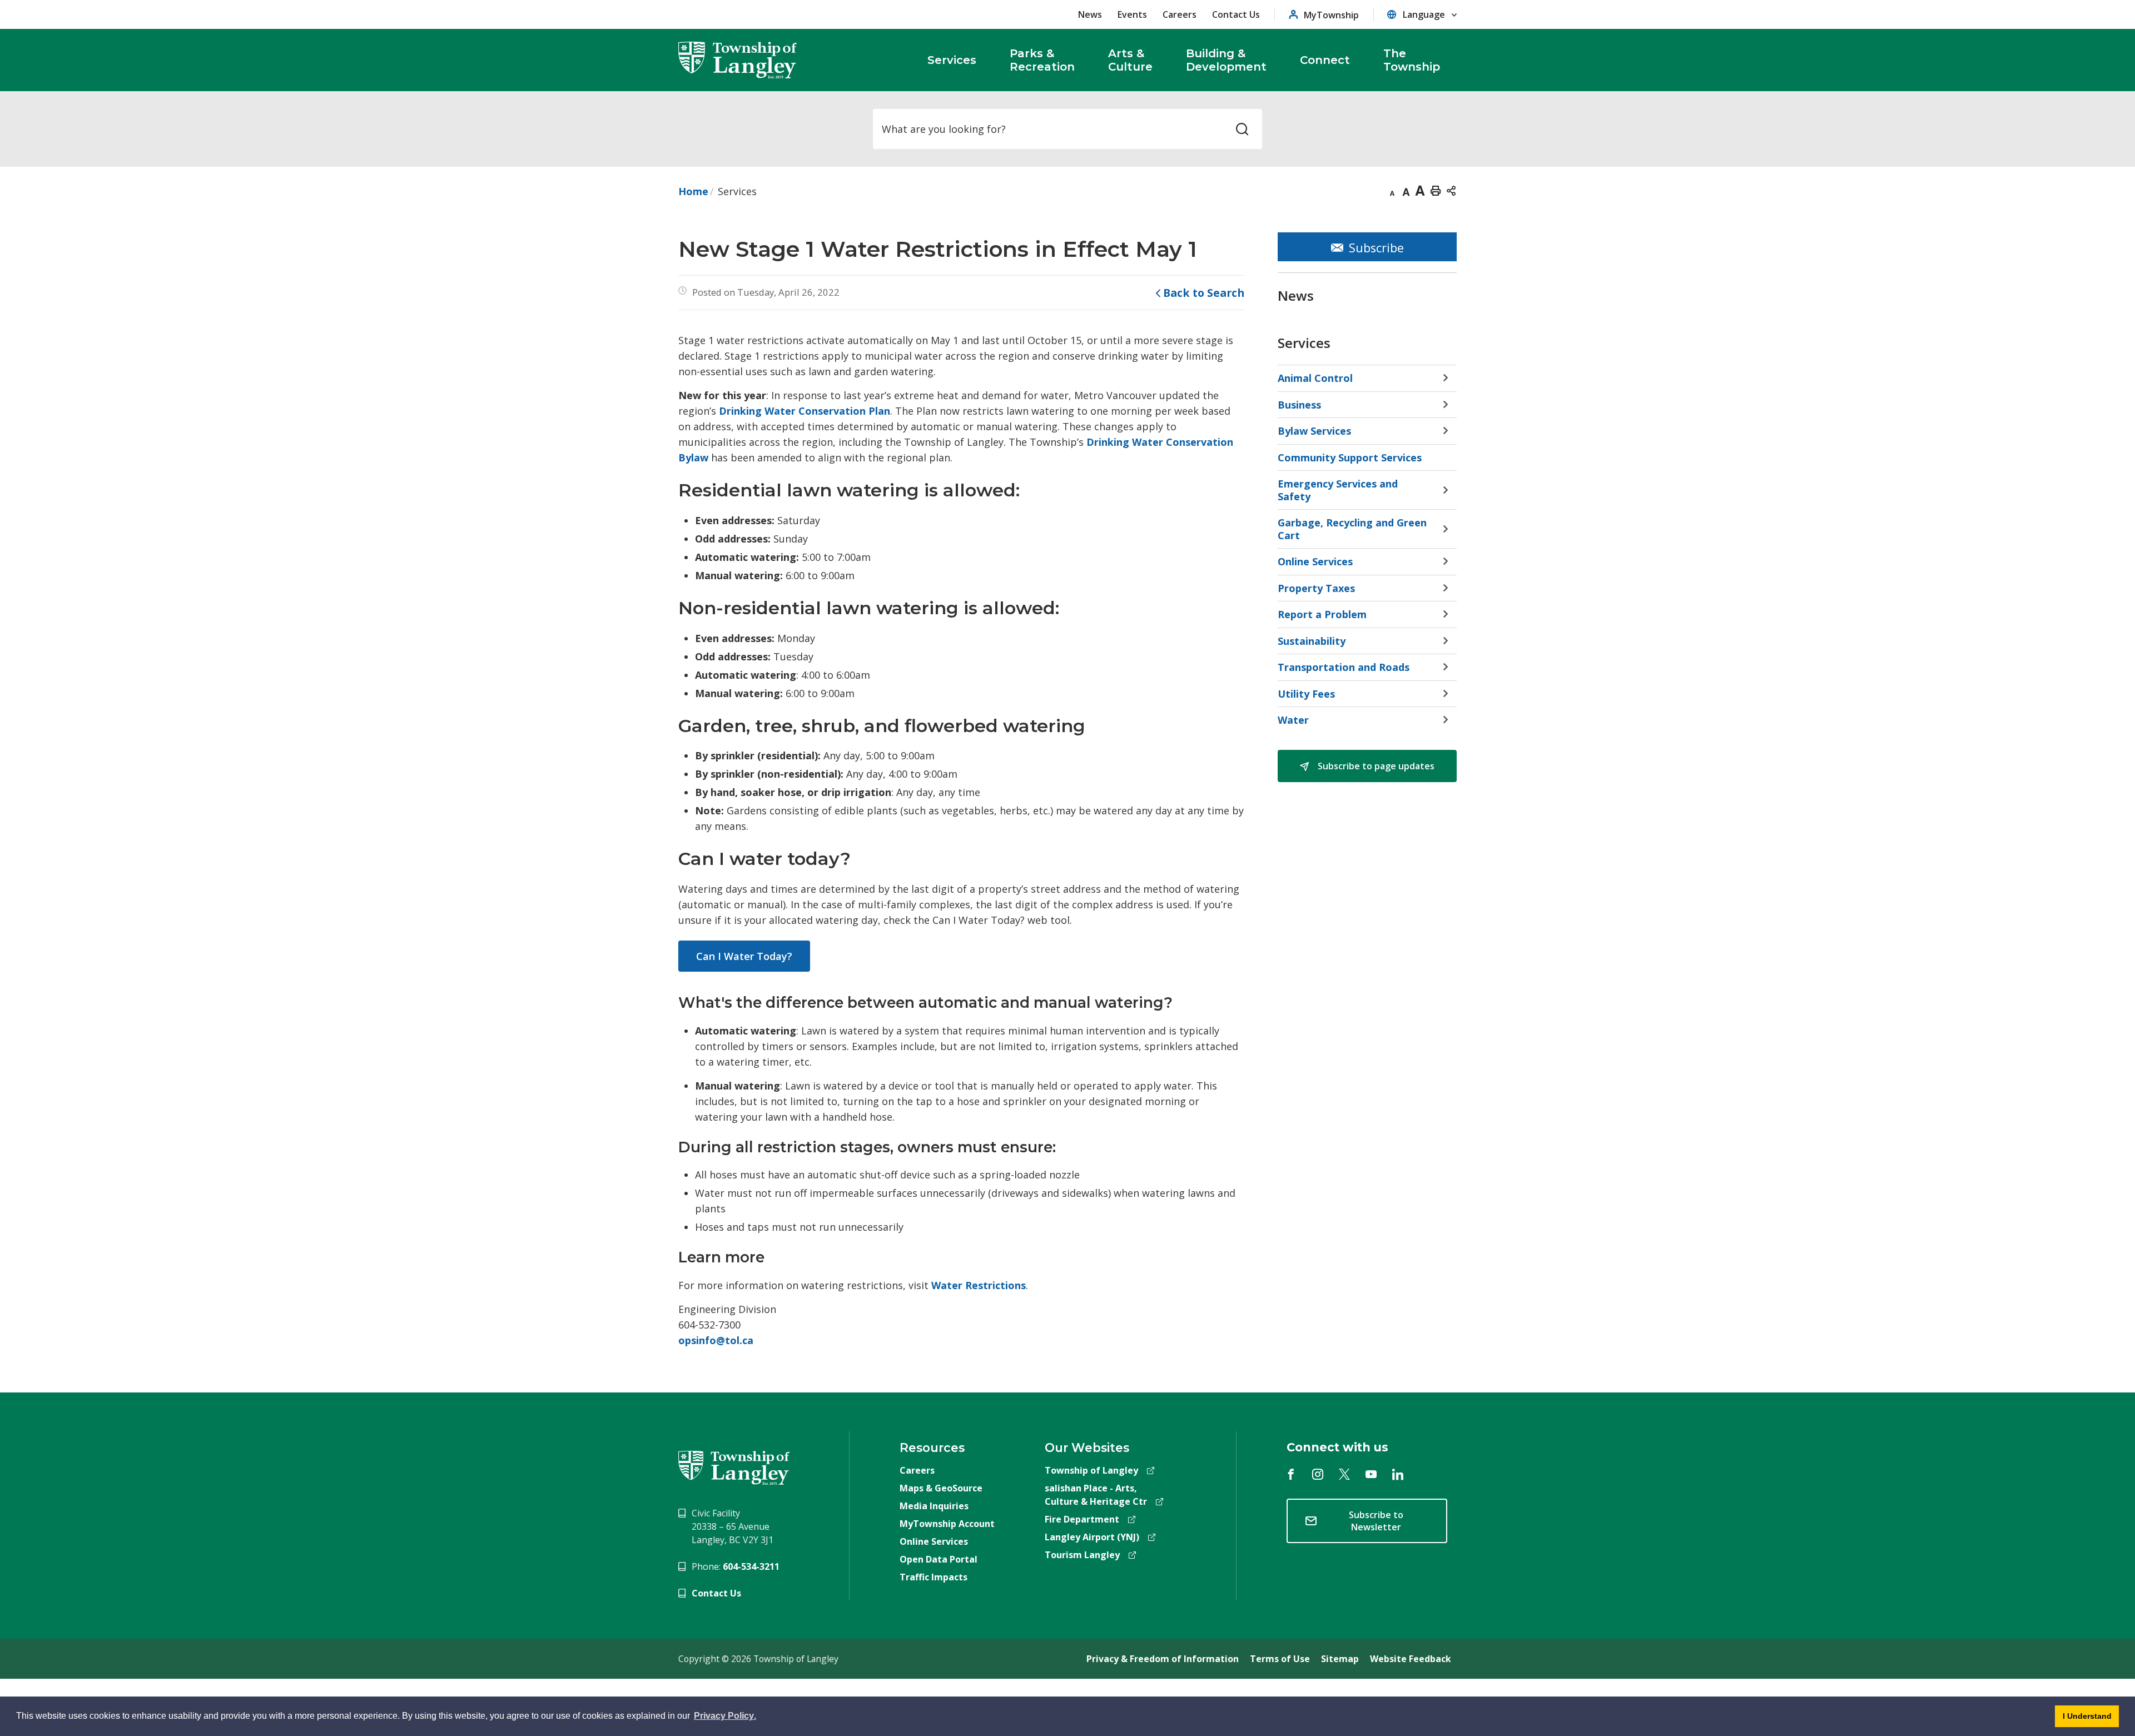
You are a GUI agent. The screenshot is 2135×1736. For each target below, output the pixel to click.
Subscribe (1376, 248)
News (1090, 14)
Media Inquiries (934, 1506)
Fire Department (1082, 1519)
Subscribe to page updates (1375, 766)
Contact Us (1236, 14)
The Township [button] (1412, 60)
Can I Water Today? (744, 956)
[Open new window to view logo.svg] (734, 1467)
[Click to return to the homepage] (738, 60)
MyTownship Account (947, 1524)
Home (693, 191)
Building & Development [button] (1226, 60)
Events (1132, 14)
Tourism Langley (1082, 1555)
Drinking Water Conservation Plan (805, 411)
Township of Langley (1091, 1470)
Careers (1180, 14)
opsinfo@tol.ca (716, 1340)
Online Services (934, 1541)
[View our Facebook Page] (1291, 1474)
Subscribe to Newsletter (1376, 1521)
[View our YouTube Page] (1371, 1474)
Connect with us (1337, 1447)
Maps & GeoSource (941, 1488)
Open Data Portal (939, 1559)
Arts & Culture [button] (1130, 60)
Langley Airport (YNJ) (1092, 1537)
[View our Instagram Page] (1318, 1474)
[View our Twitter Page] (1344, 1474)
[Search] (1242, 129)
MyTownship (1331, 15)
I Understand (2083, 1719)
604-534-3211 (751, 1566)
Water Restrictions (979, 1285)
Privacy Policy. (726, 1718)
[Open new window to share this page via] (1451, 190)
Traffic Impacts (934, 1577)
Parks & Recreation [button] (1042, 60)
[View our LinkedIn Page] (1398, 1474)
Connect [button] (1325, 60)
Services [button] (952, 60)
